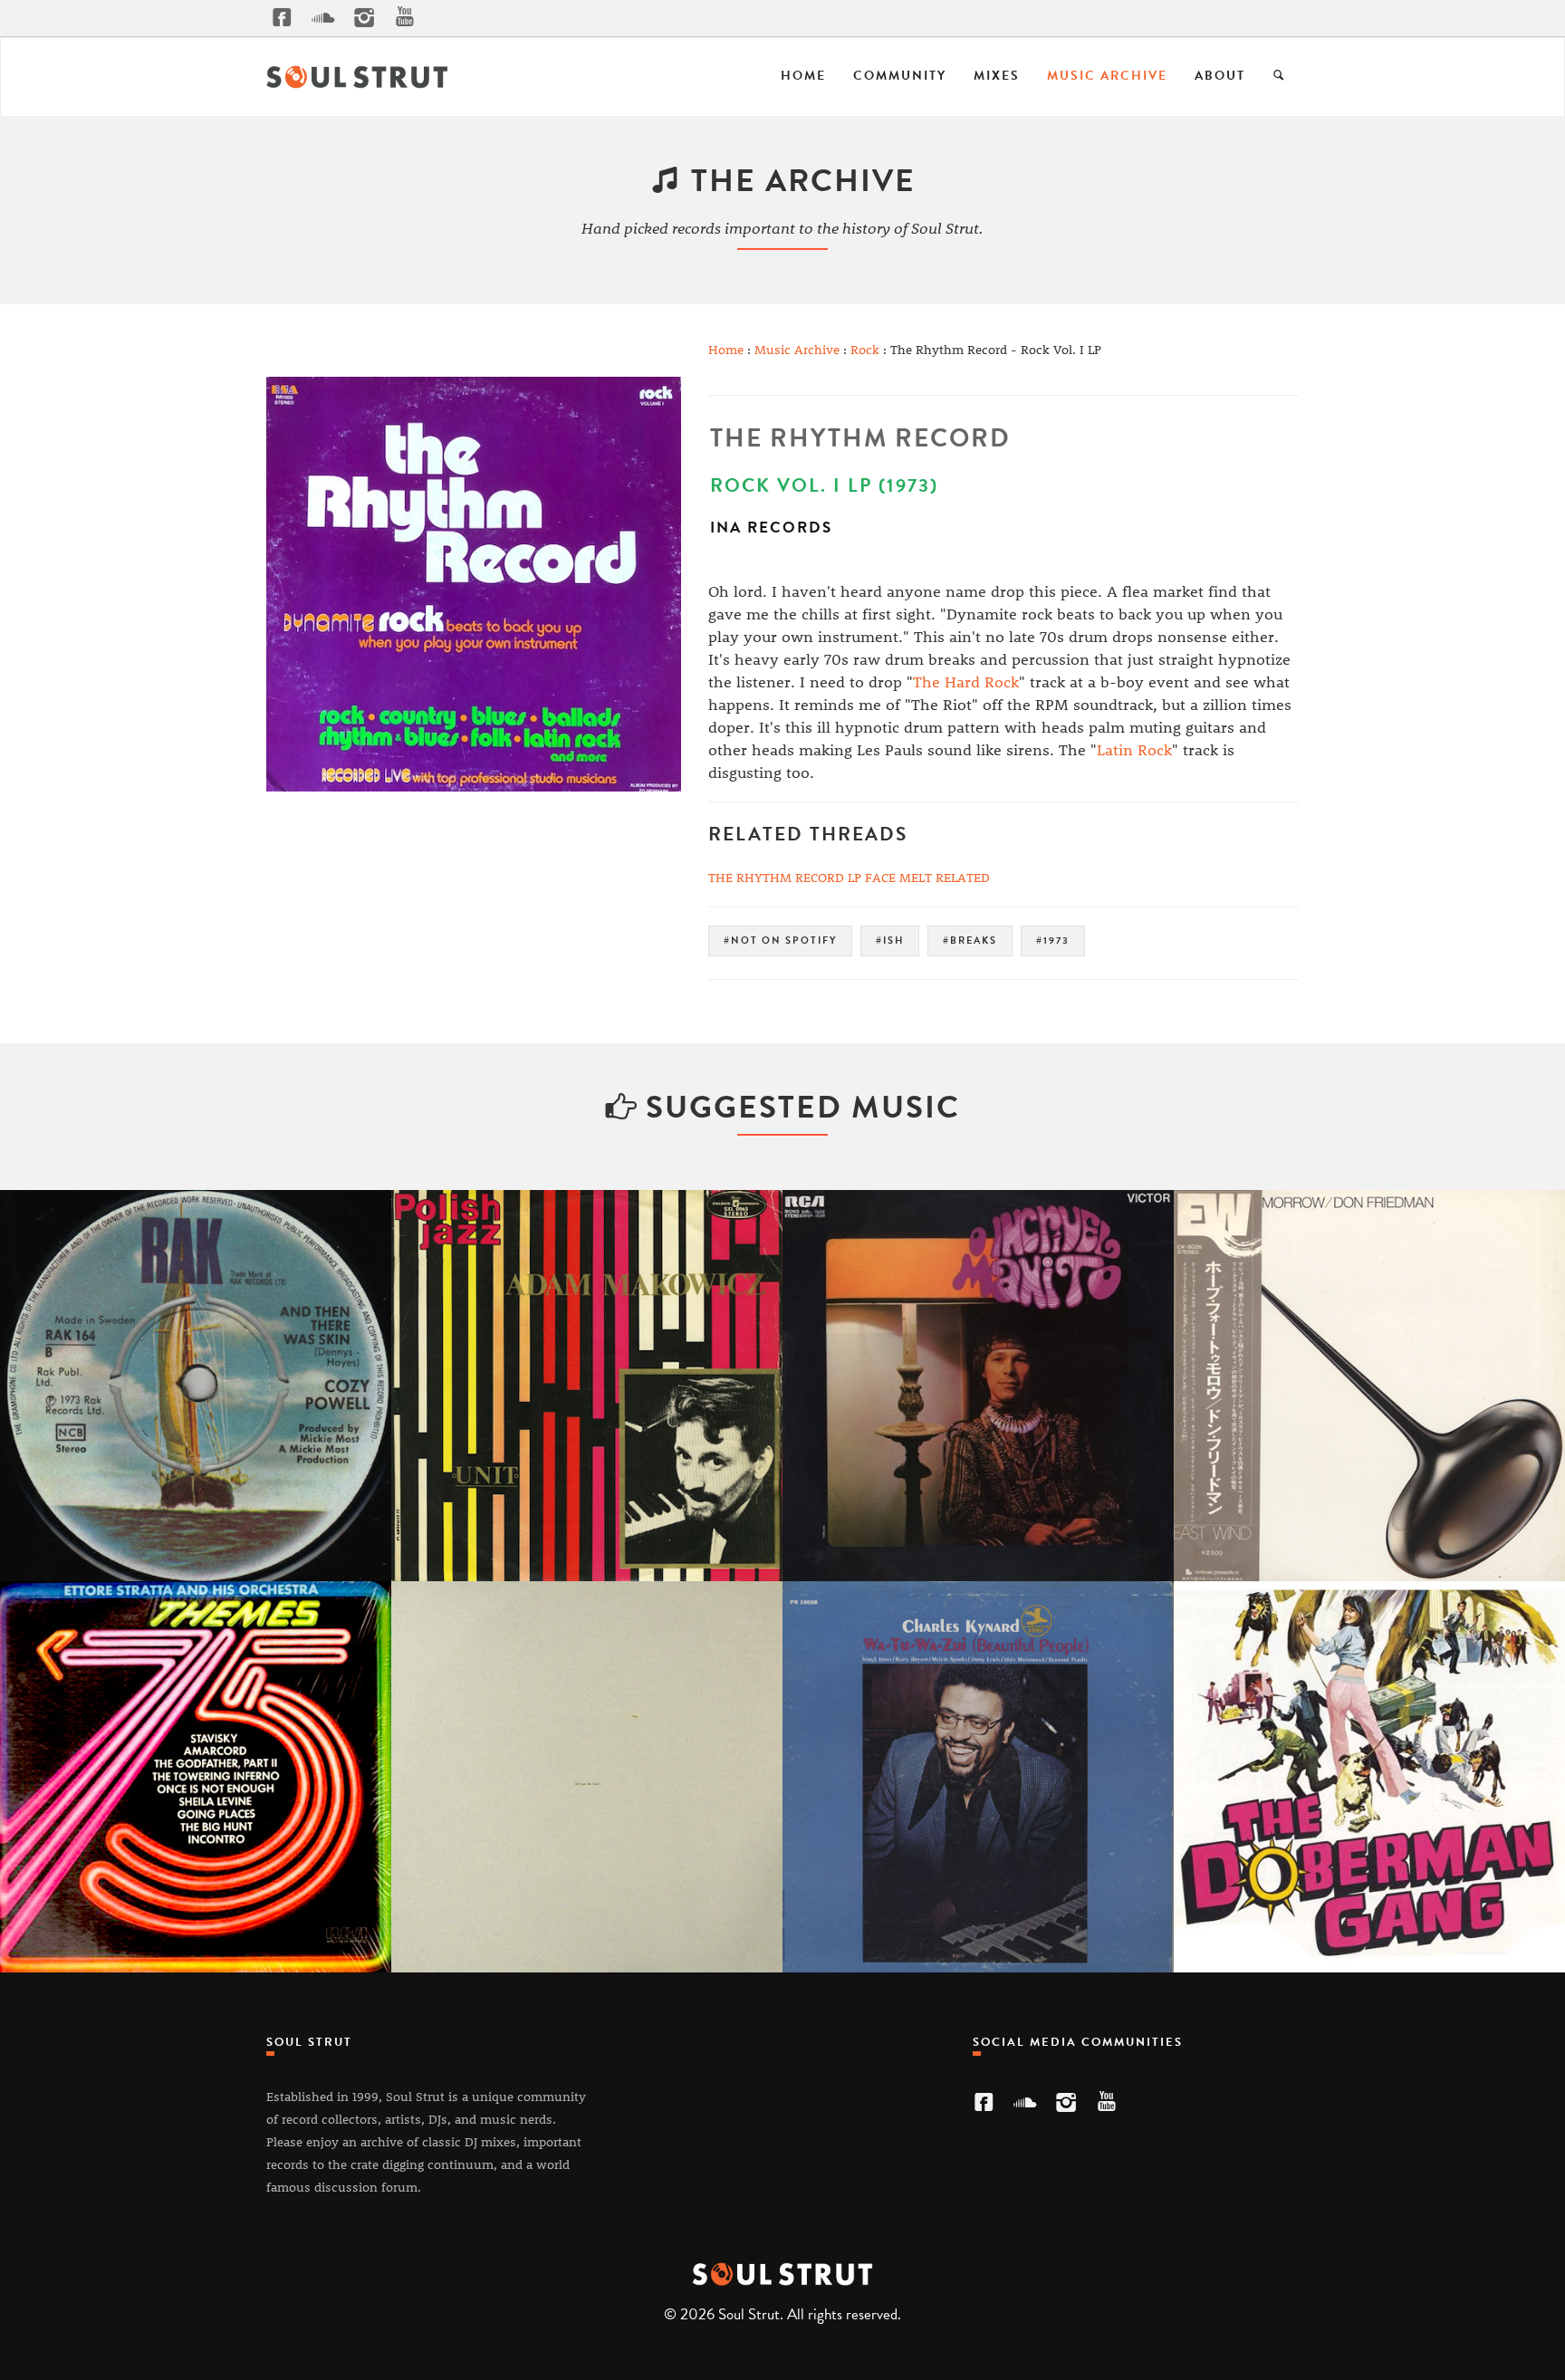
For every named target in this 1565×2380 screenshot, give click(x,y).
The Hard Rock (966, 681)
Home (803, 76)
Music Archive (1107, 76)
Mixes (997, 76)
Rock (865, 349)
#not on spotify (780, 940)
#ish (890, 940)
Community (900, 76)
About (1220, 76)
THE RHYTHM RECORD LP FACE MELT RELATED (849, 877)
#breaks (970, 940)
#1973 (1053, 940)
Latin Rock (1134, 749)
